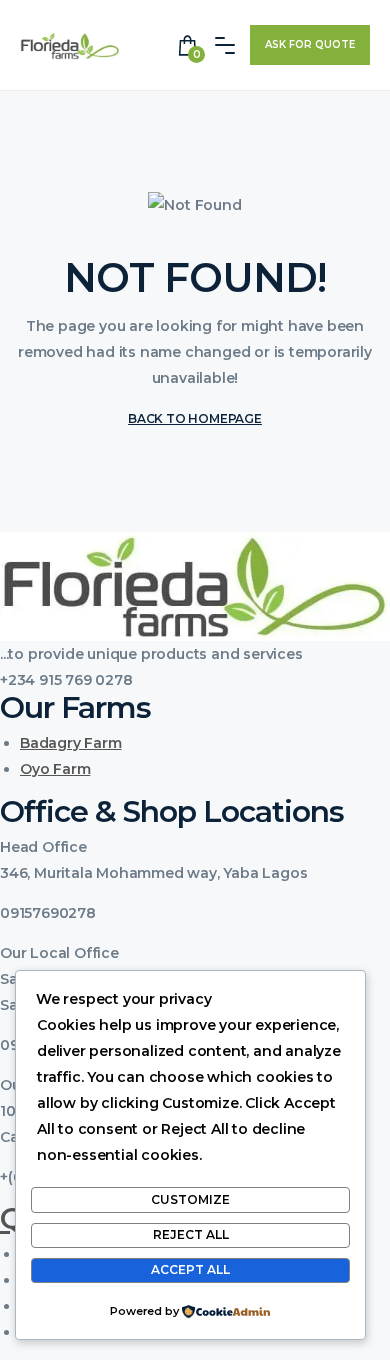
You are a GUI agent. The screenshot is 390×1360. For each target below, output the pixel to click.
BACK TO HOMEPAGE (195, 418)
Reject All (191, 1234)
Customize (190, 1199)
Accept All (190, 1269)
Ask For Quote (310, 44)
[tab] (195, 847)
